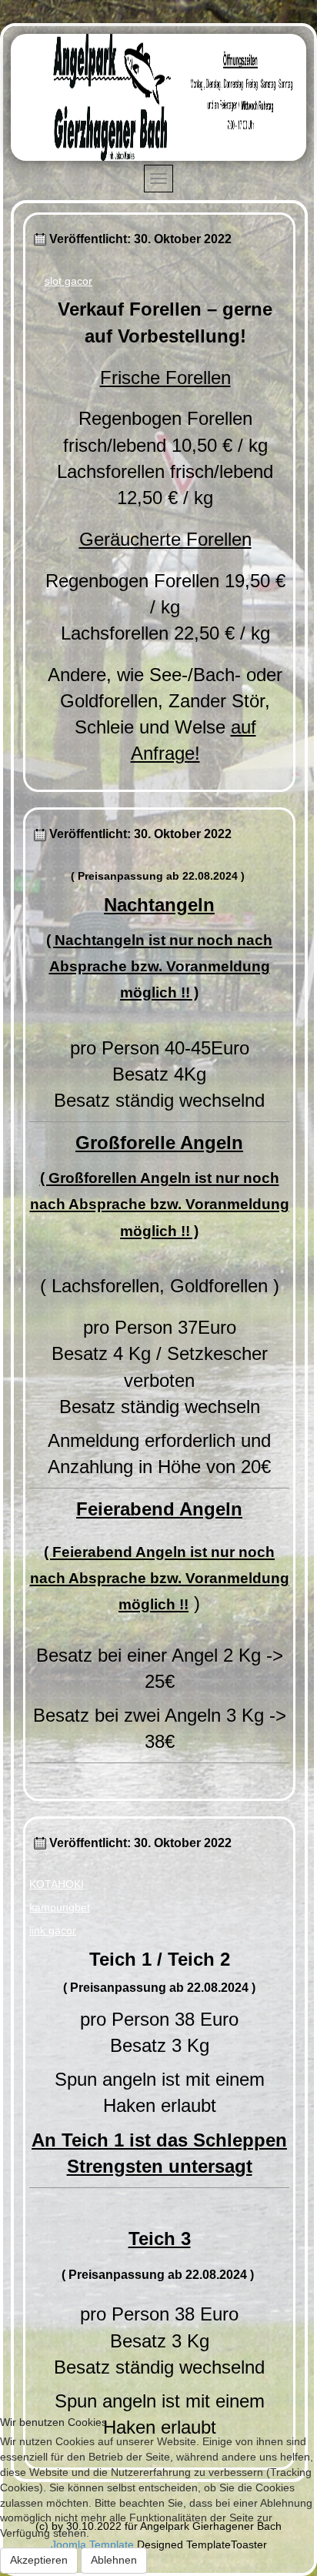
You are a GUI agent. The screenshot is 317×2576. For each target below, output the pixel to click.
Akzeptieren (39, 2560)
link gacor (53, 1930)
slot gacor (68, 281)
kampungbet (60, 1907)
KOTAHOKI (57, 1884)
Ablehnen (114, 2560)
